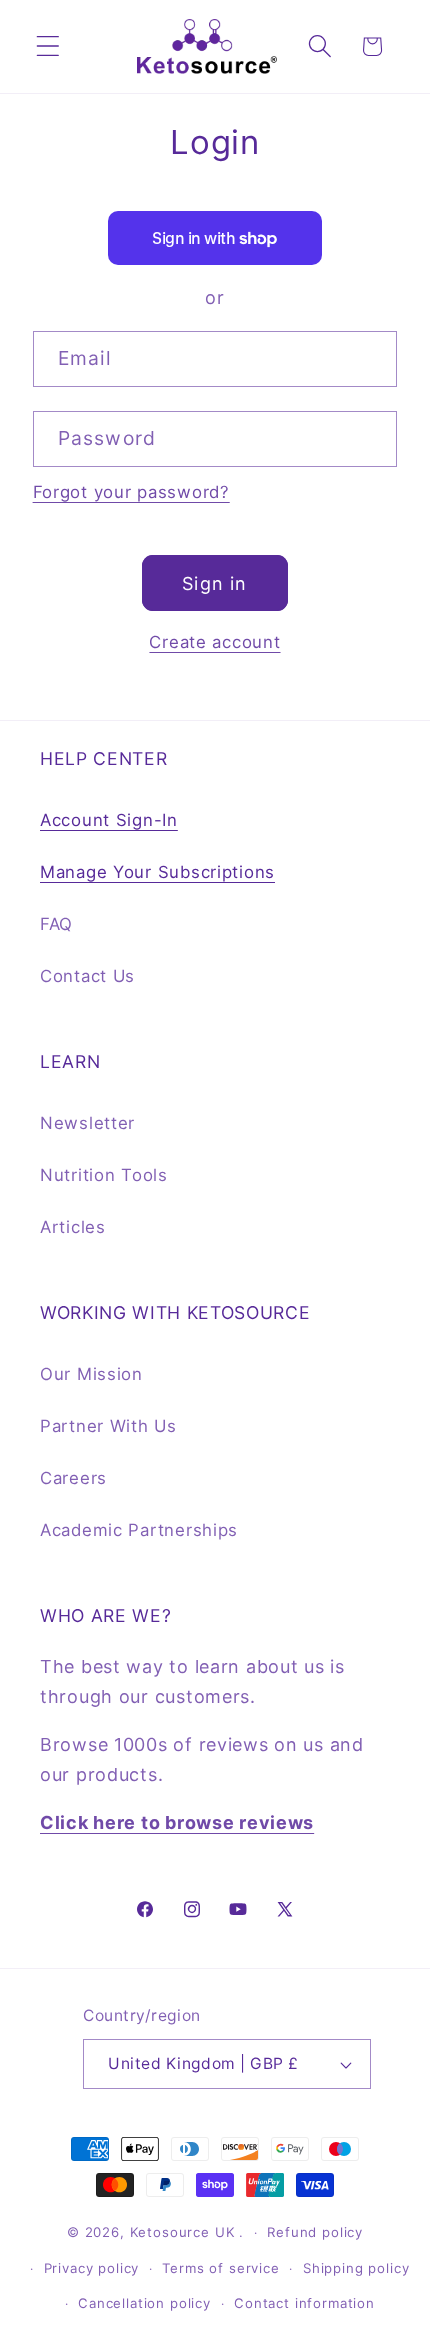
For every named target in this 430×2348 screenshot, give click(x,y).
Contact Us (87, 976)
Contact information (304, 2303)
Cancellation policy (144, 2303)
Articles (73, 1227)
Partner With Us (108, 1426)
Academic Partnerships (139, 1530)
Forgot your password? (131, 492)
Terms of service (220, 2268)
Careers (73, 1478)
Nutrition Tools (104, 1175)
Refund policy (315, 2232)
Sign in (214, 583)
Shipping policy (356, 2268)
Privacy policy (92, 2268)
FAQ (56, 924)
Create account (214, 642)
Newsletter (87, 1123)
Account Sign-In (109, 820)
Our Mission (91, 1374)
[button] (48, 46)
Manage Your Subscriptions (157, 872)
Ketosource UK (183, 2232)
